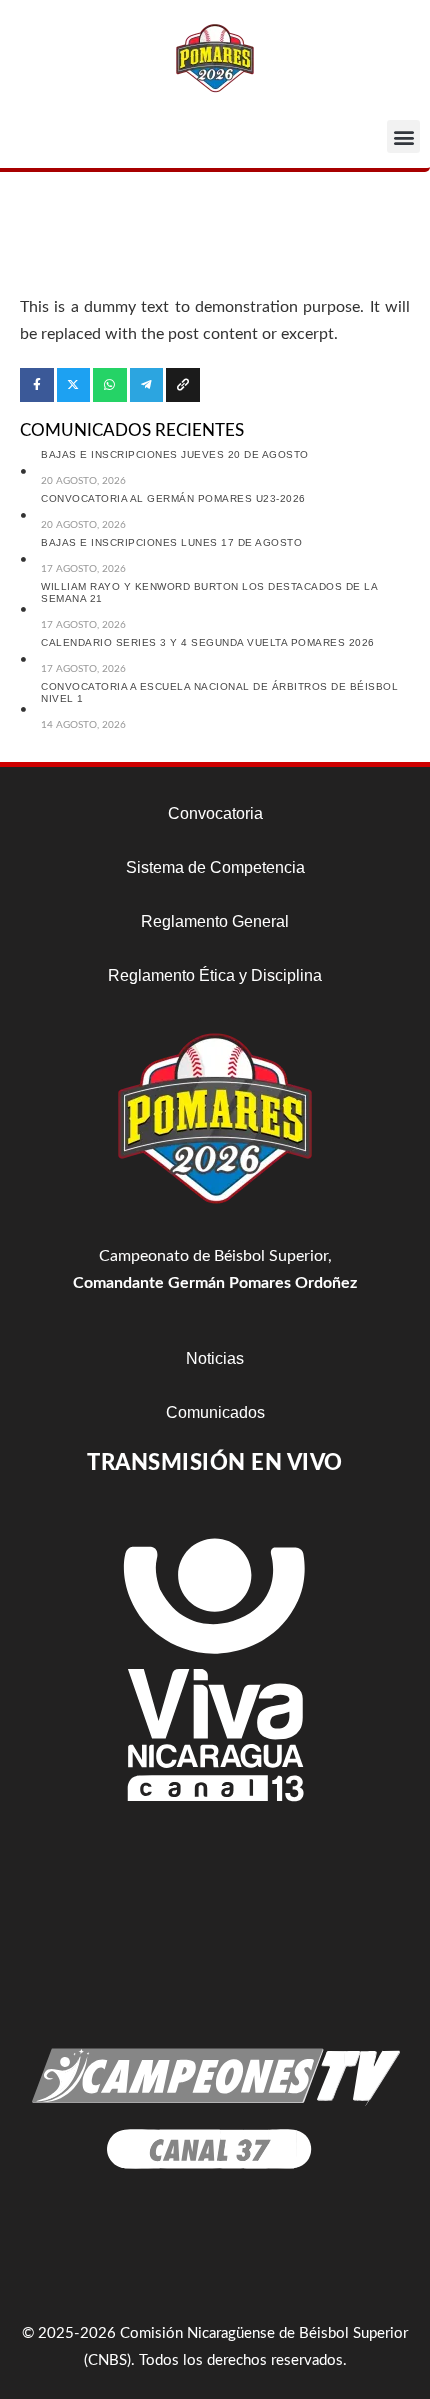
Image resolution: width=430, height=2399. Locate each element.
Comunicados (215, 1412)
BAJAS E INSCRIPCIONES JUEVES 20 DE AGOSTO (175, 454)
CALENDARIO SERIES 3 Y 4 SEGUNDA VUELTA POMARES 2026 (208, 642)
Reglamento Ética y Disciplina (215, 975)
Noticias (215, 1358)
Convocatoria (215, 813)
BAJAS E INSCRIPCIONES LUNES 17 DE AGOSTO (171, 542)
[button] (403, 136)
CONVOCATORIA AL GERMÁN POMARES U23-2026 (173, 498)
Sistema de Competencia (215, 867)
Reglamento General (215, 921)
